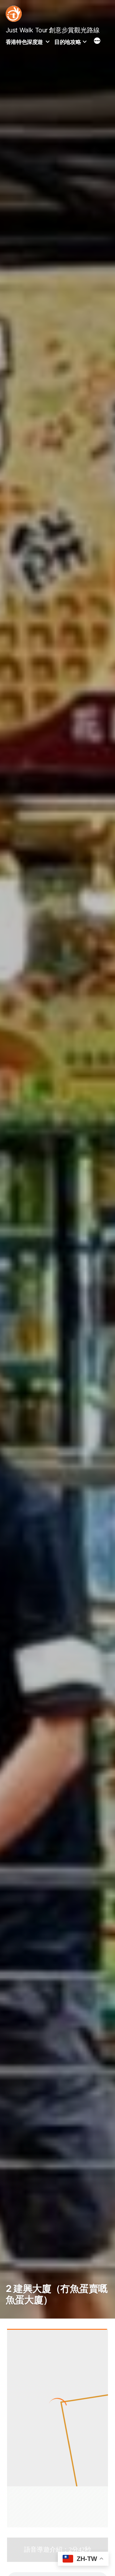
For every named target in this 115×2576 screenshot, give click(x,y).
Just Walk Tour (27, 30)
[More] (97, 42)
